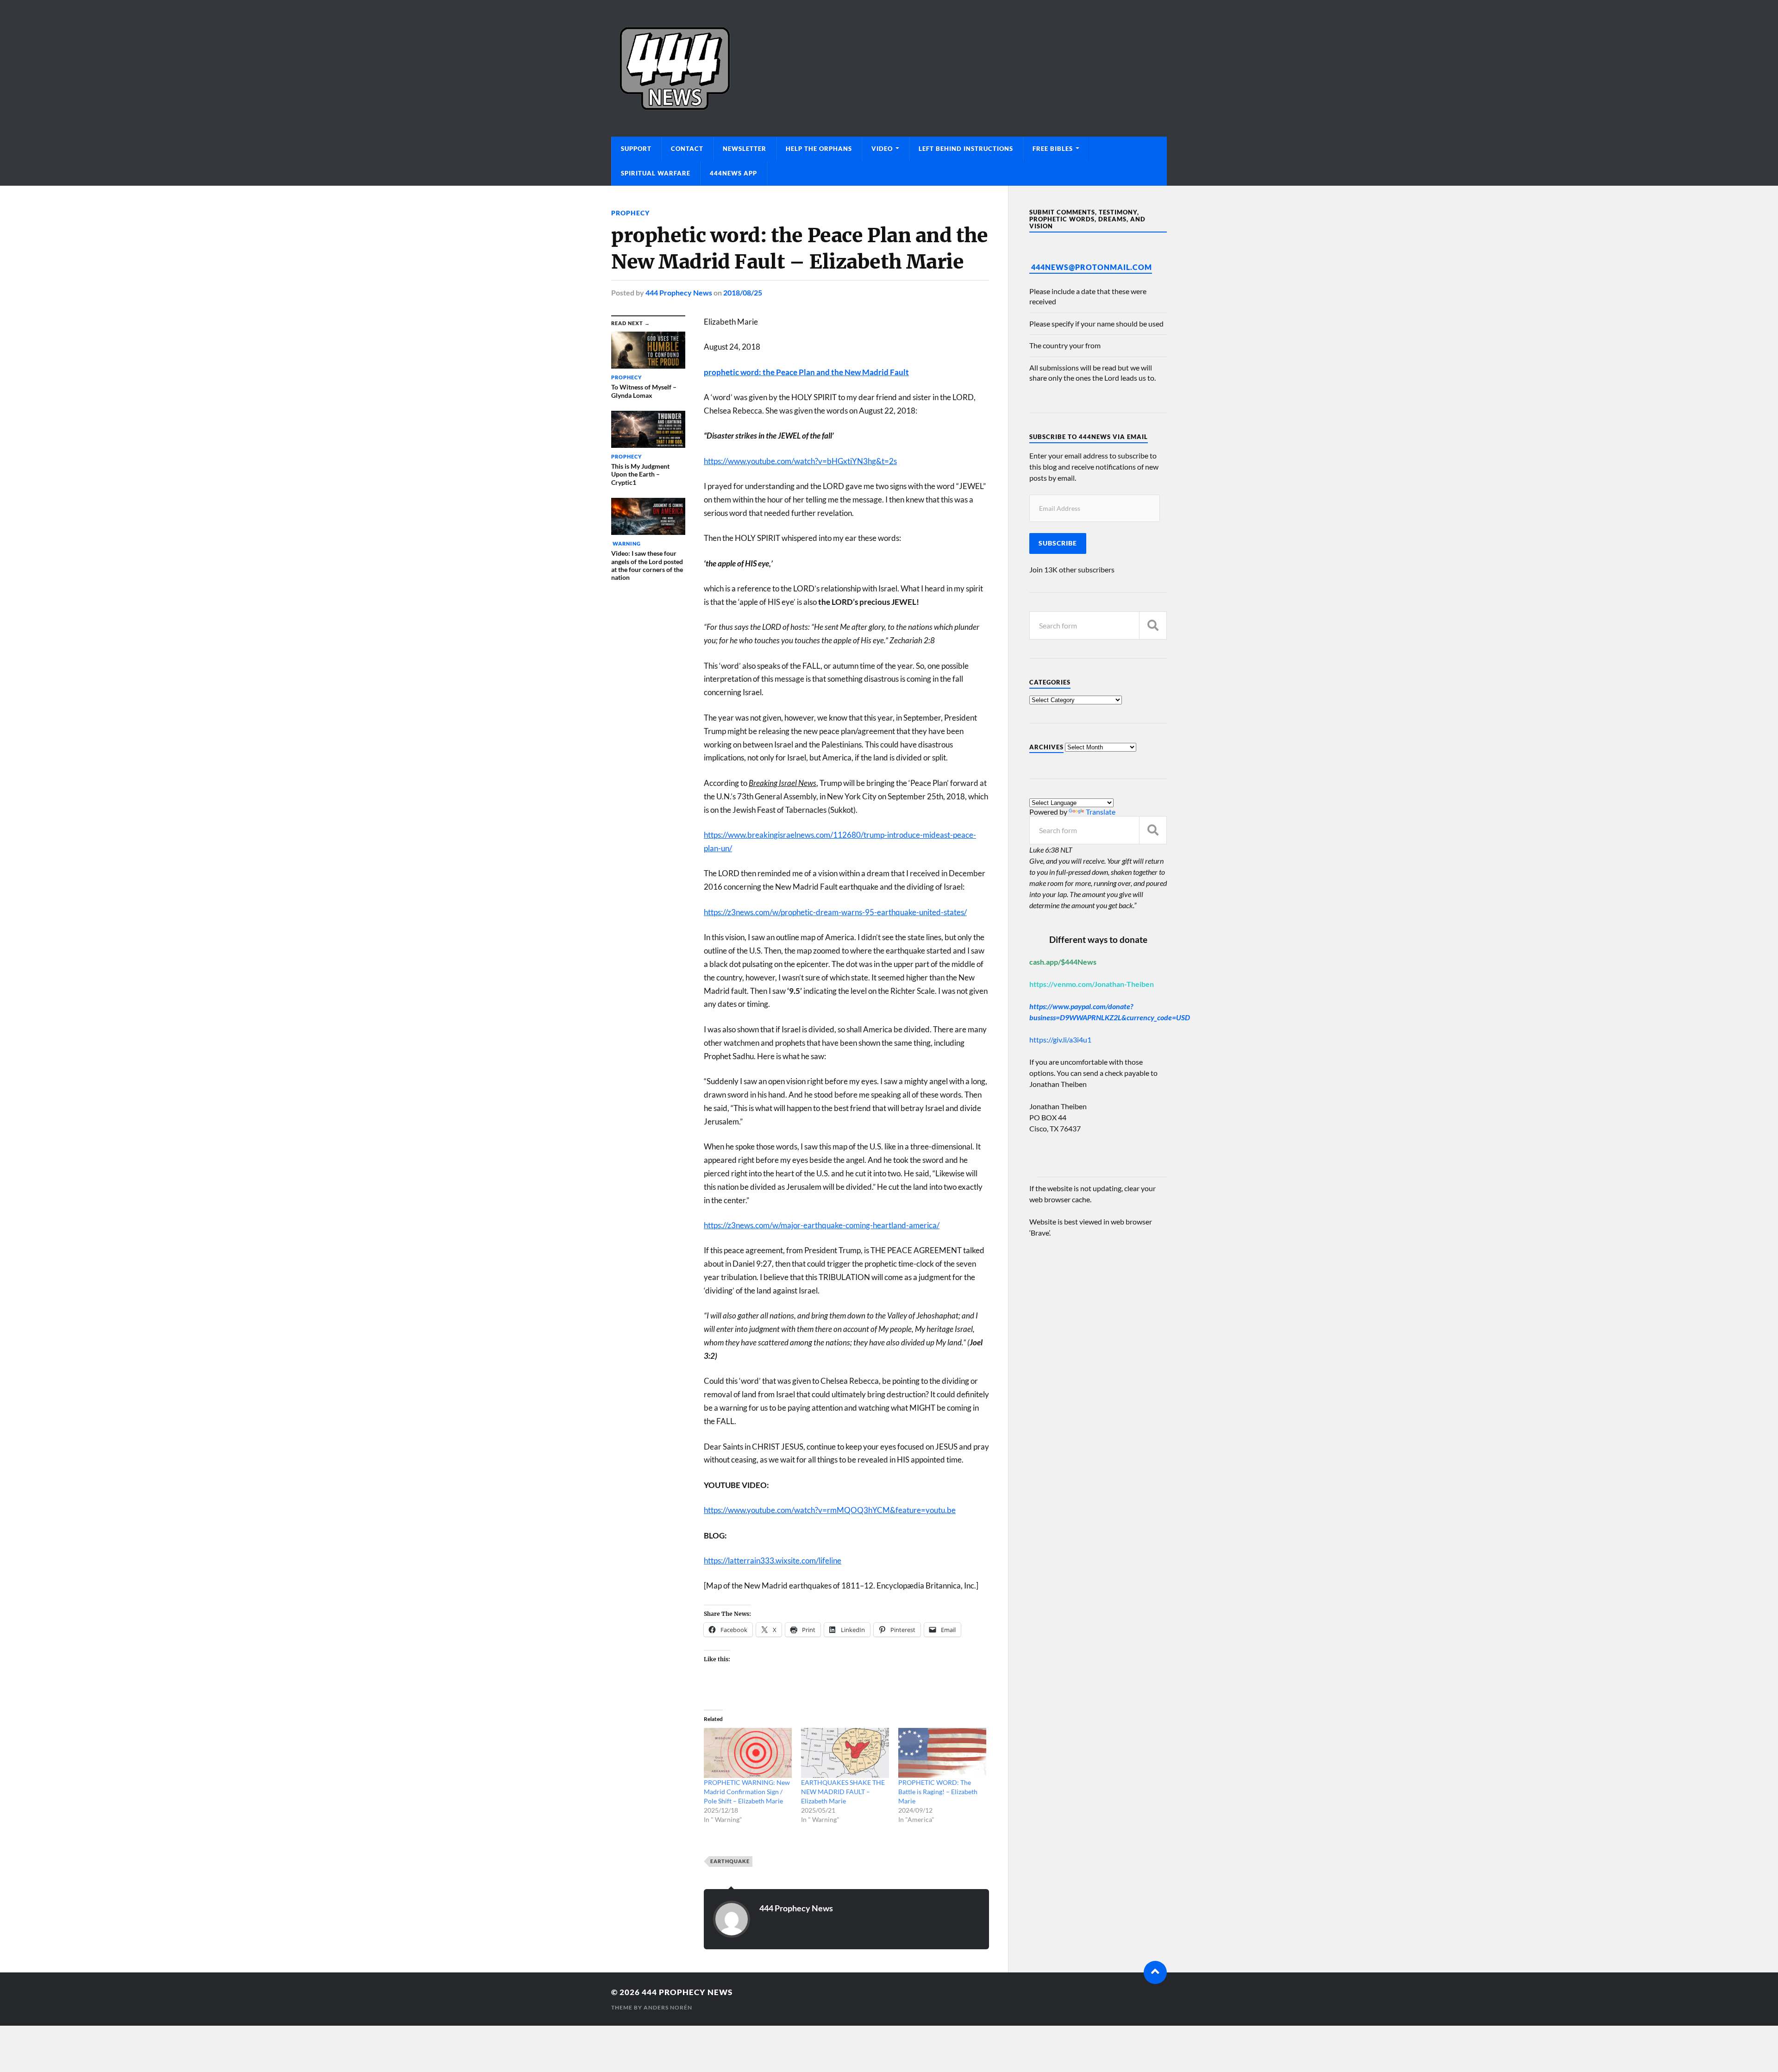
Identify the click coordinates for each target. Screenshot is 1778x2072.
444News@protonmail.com (1092, 267)
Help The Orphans (819, 149)
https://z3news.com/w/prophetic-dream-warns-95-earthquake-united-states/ (835, 912)
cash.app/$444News (1063, 962)
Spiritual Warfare (656, 173)
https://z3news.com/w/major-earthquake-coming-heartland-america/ (822, 1225)
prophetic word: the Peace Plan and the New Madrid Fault (806, 372)
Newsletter (745, 149)
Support (636, 149)
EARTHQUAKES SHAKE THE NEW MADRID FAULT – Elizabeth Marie (843, 1792)
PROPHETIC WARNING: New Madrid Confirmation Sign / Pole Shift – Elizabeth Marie (747, 1792)
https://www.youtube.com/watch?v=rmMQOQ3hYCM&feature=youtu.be (830, 1510)
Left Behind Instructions (966, 149)
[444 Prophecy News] (889, 68)
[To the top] (1155, 1972)
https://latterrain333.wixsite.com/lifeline (773, 1560)
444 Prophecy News (679, 292)
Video (882, 149)
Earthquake (730, 1861)
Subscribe (1058, 543)
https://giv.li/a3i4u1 (1060, 1039)
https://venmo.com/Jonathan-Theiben (1092, 984)
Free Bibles (1053, 149)
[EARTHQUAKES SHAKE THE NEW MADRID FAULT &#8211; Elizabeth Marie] (845, 1753)
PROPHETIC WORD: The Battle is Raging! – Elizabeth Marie (938, 1792)
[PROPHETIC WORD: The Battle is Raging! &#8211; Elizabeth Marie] (942, 1753)
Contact (687, 149)
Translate (1101, 812)
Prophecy (630, 213)
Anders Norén (668, 2007)
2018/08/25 (743, 292)
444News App (733, 173)
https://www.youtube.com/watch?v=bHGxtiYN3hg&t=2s (800, 461)
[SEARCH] (1153, 625)
